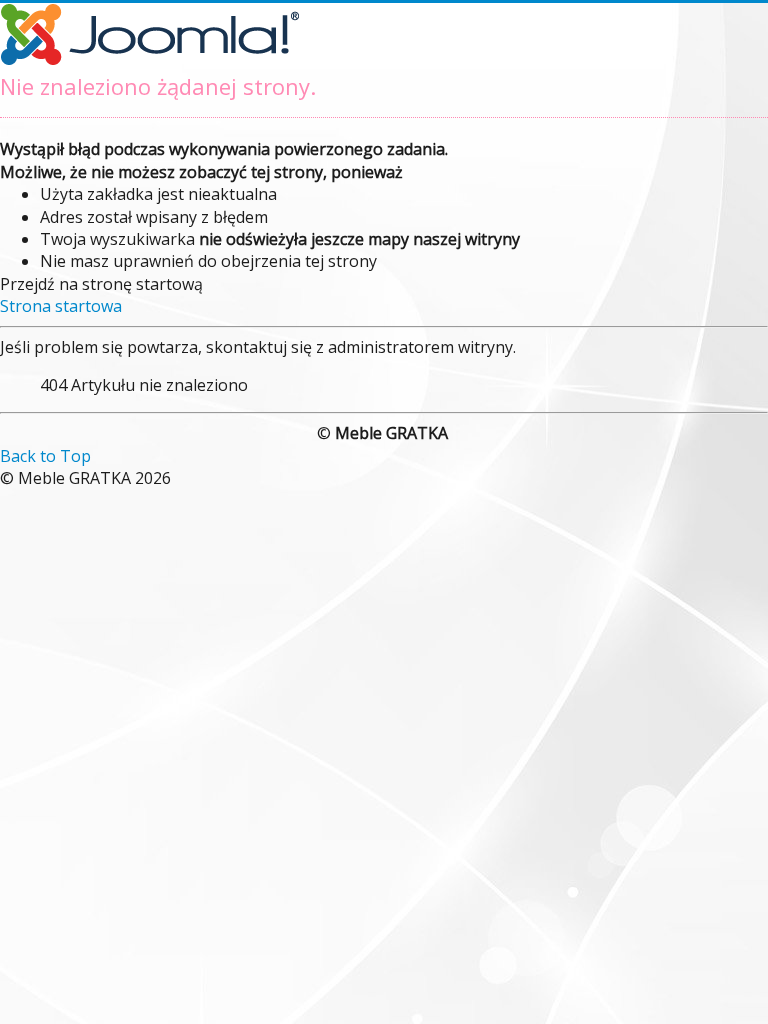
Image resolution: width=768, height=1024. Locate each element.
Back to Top (45, 456)
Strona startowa (61, 306)
